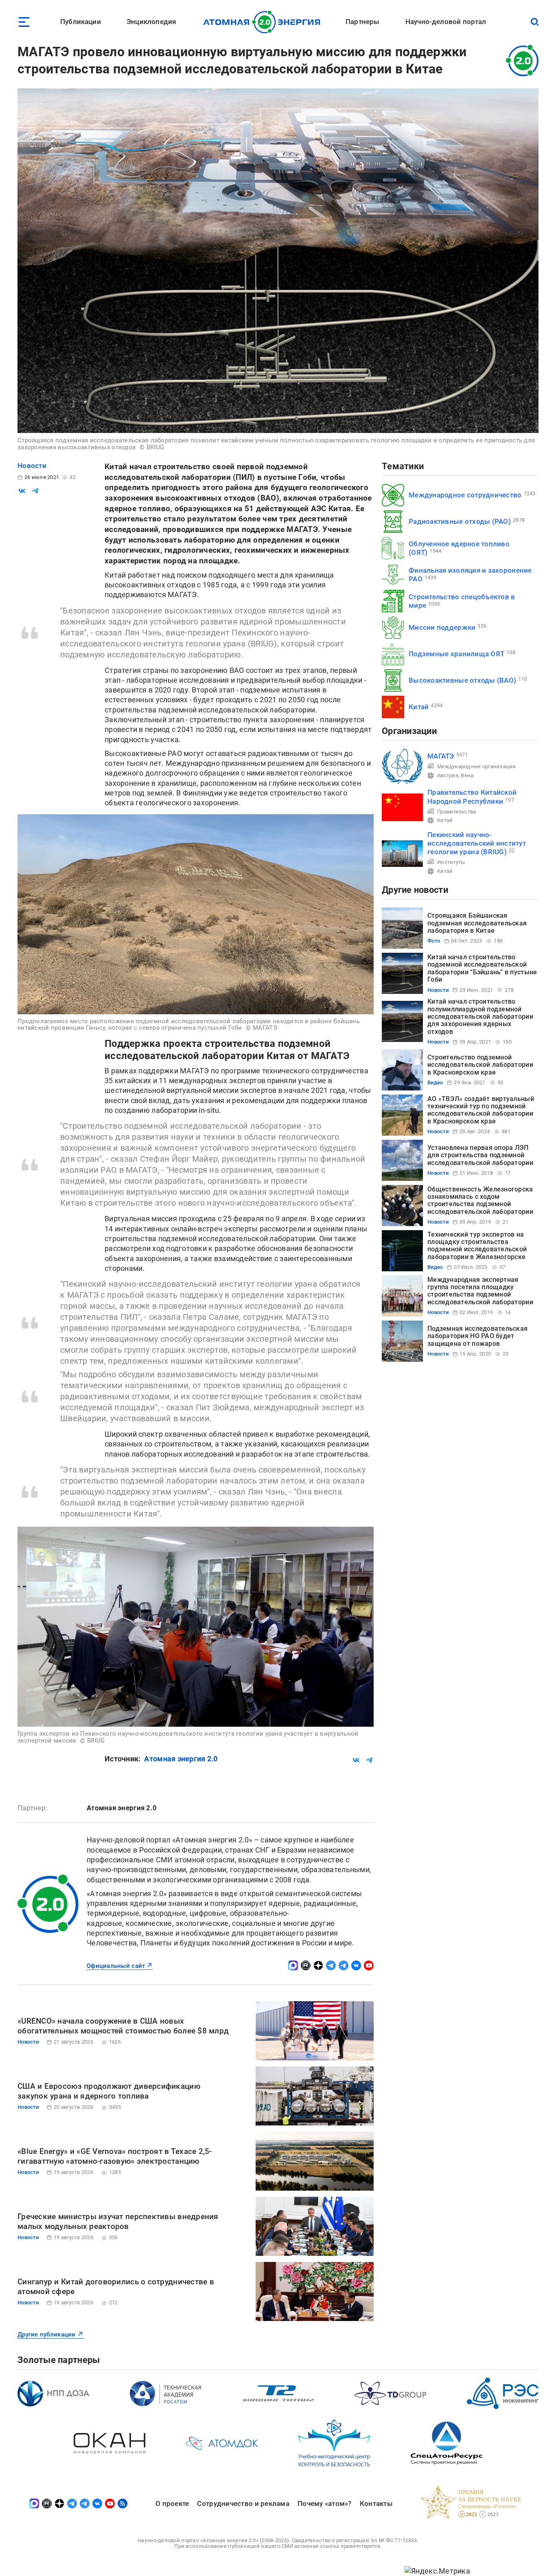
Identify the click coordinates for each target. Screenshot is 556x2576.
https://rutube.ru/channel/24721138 (306, 1965)
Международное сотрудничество (465, 495)
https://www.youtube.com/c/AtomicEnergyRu (369, 1965)
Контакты (376, 2503)
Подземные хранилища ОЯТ (456, 654)
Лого (264, 22)
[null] (22, 491)
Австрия (448, 775)
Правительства (457, 812)
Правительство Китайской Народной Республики (472, 797)
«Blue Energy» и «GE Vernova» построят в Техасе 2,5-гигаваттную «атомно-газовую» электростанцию (115, 2156)
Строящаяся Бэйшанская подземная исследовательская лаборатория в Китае (477, 923)
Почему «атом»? (325, 2503)
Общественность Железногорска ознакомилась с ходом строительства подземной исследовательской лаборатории (480, 1200)
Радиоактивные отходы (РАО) (460, 521)
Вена (467, 775)
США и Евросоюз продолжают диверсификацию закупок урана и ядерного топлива (109, 2091)
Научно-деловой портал (446, 22)
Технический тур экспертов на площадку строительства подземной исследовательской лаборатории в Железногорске (477, 1246)
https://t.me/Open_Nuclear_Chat (344, 1965)
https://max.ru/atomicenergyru (293, 1965)
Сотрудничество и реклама (243, 2503)
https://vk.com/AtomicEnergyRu (356, 1965)
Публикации (81, 22)
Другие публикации (47, 2334)
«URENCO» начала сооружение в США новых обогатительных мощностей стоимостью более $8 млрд (123, 2026)
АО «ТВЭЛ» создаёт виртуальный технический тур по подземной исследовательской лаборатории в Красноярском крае (481, 1110)
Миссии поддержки (442, 627)
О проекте (172, 2503)
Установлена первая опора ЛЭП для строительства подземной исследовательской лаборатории (480, 1155)
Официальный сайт (116, 1966)
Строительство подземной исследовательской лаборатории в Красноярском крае (480, 1065)
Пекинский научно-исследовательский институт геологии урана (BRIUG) (477, 843)
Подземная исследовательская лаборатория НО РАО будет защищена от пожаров (477, 1336)
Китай (419, 707)
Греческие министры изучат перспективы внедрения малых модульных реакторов (118, 2221)
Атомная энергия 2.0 (181, 1759)
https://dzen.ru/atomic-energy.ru (318, 1965)
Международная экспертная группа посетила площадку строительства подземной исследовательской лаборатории (480, 1291)
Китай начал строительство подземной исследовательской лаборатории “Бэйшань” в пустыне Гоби (482, 968)
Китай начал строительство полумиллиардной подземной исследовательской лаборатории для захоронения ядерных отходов (480, 1017)
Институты (451, 862)
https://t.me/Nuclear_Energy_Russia (331, 1965)
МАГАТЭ (441, 756)
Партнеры (362, 22)
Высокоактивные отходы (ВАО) (462, 680)
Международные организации (477, 766)
